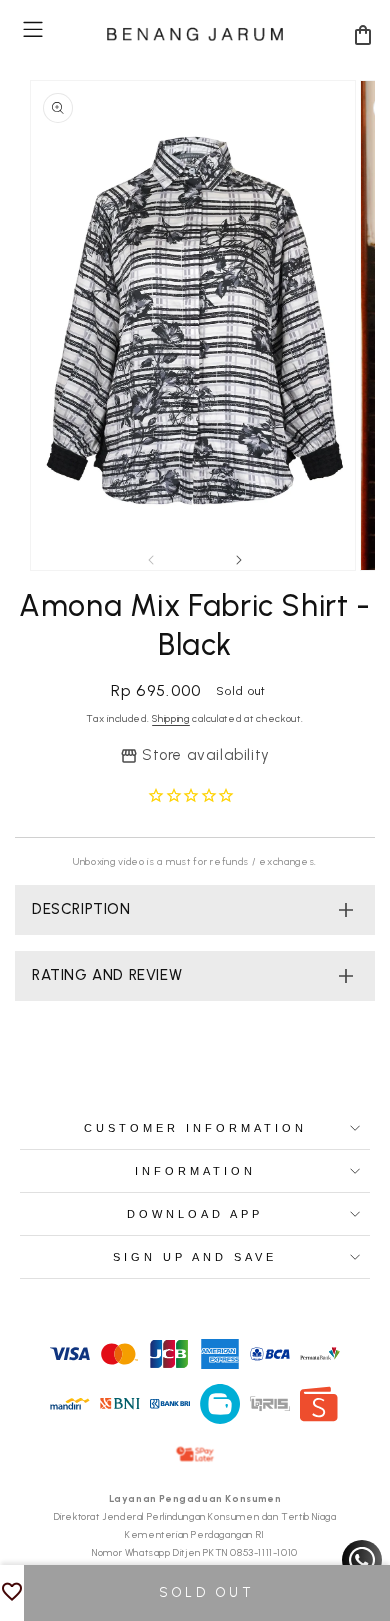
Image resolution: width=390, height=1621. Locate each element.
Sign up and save (195, 1257)
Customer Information (195, 1128)
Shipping (171, 718)
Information (195, 1171)
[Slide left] (151, 560)
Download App (195, 1214)
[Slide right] (239, 560)
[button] (33, 29)
